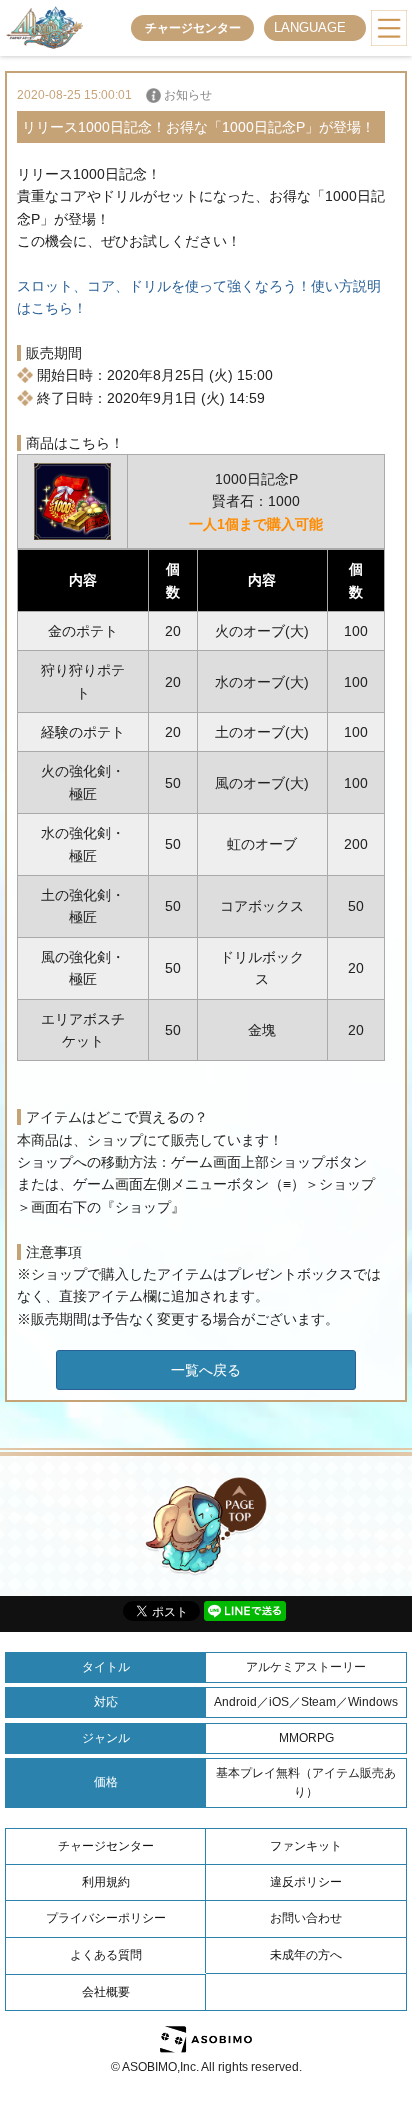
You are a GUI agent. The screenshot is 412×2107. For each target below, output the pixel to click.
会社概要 (106, 1992)
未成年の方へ (306, 1955)
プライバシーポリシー (106, 1918)
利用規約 (106, 1882)
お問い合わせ (306, 1918)
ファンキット (306, 1846)
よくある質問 (106, 1955)
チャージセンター (193, 28)
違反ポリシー (306, 1882)
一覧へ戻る (206, 1370)
